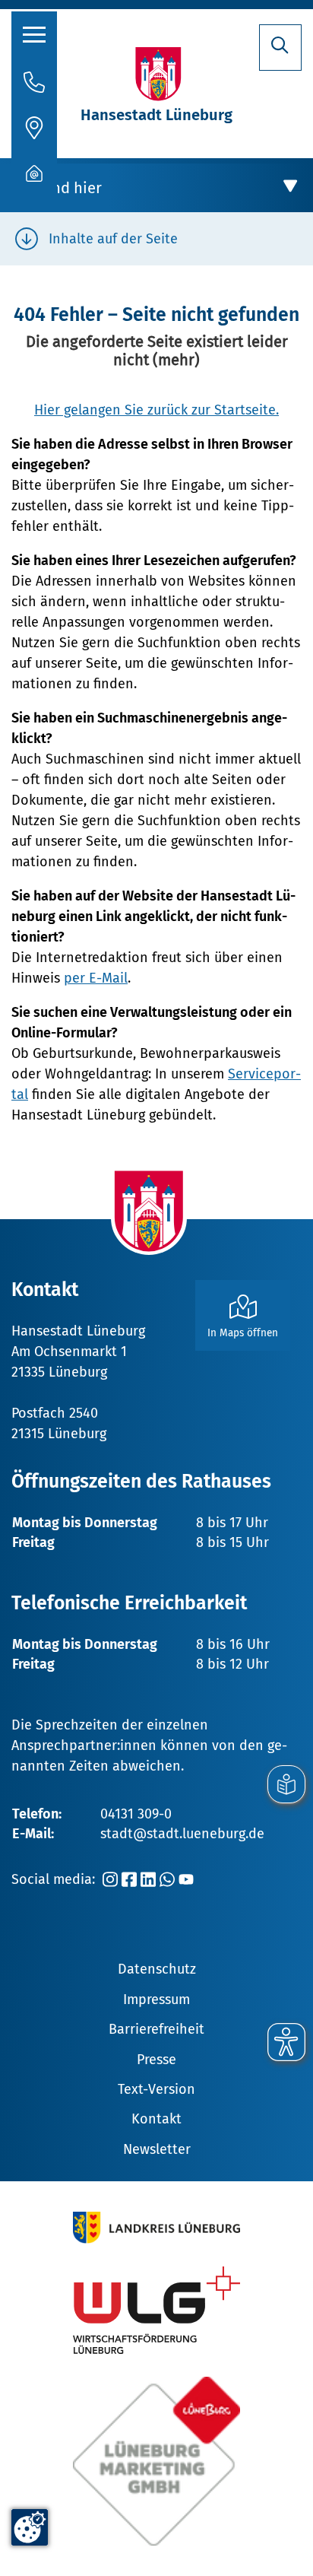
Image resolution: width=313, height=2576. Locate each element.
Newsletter (157, 2149)
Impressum (156, 1999)
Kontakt (156, 2119)
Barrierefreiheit (156, 2029)
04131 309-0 (136, 1814)
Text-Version (156, 2089)
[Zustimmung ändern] (30, 2527)
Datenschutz (157, 1969)
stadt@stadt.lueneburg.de (182, 1834)
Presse (156, 2060)
